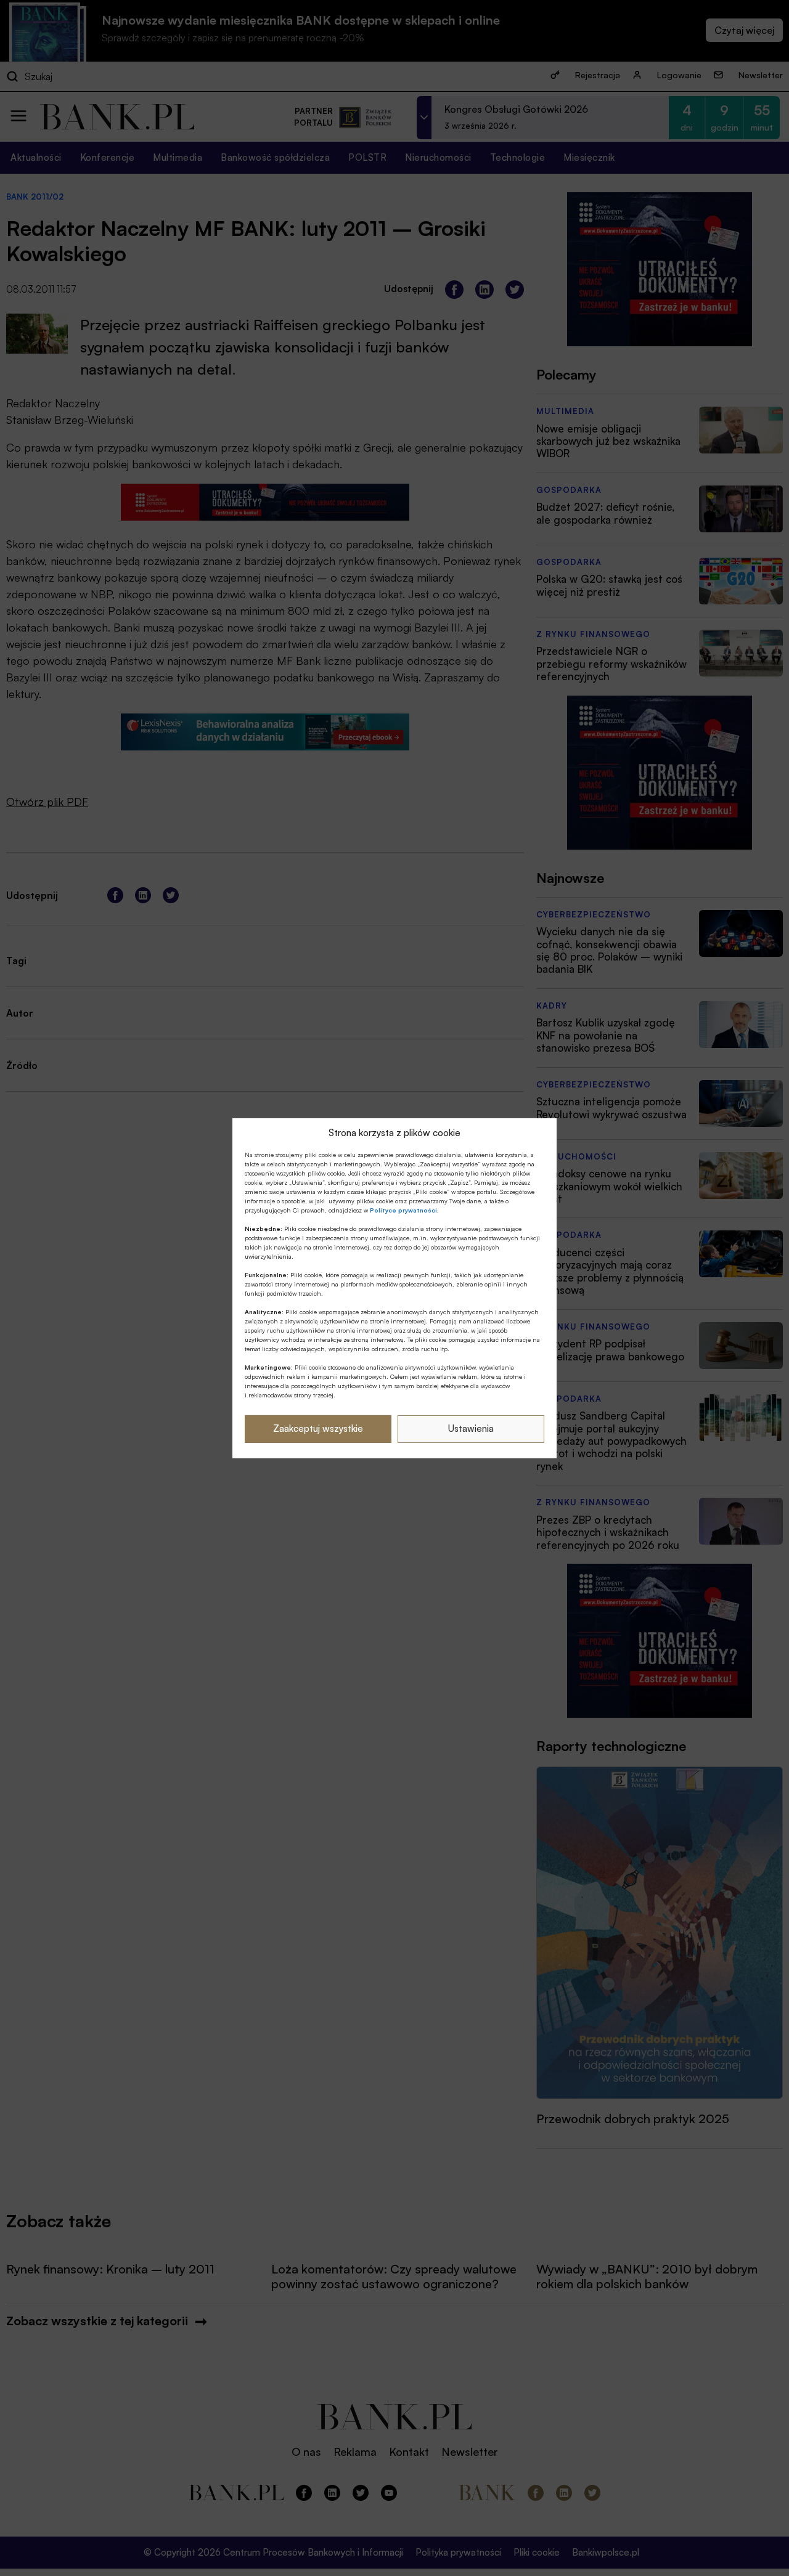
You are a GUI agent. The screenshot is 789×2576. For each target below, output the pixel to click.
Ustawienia (471, 1428)
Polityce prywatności (403, 1210)
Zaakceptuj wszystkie (318, 1428)
